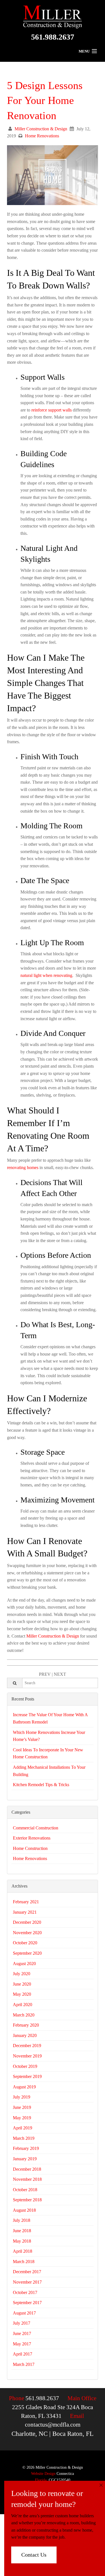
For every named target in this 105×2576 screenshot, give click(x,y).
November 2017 (27, 2282)
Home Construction (30, 1848)
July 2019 (22, 2097)
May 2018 (22, 2241)
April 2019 (23, 2128)
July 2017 (22, 2323)
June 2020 (22, 1984)
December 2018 (27, 2169)
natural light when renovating (46, 975)
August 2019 (24, 2087)
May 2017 (22, 2344)
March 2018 (24, 2262)
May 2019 (22, 2118)
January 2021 (25, 1912)
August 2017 (24, 2313)
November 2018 (27, 2179)
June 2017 (22, 2333)
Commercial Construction (36, 1828)
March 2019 (24, 2138)
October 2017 (25, 2292)
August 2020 (24, 1964)
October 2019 (25, 2066)
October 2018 (25, 2190)
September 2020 (27, 1953)
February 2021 (26, 1902)
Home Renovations (42, 136)
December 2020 (27, 1922)
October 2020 (25, 1943)
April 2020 (23, 2005)
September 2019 (27, 2076)
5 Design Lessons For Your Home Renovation (45, 100)
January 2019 (25, 2159)
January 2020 (25, 2035)
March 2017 (24, 2364)
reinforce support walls (52, 410)
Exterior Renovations (32, 1838)
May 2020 (22, 1994)
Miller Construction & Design (41, 129)
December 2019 (27, 2046)
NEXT (60, 1674)
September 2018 (27, 2200)
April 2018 (23, 2251)
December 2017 (27, 2272)
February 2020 (26, 2025)
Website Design (43, 2474)
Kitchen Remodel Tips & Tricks (41, 1785)
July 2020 (22, 1974)
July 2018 (22, 2220)
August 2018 (24, 2210)
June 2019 (22, 2107)
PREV (45, 1674)
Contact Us (34, 2555)
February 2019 (26, 2148)
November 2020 (27, 1933)
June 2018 (22, 2231)
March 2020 (24, 2015)
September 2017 (27, 2303)
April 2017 (23, 2354)
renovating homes (23, 1168)
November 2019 (27, 2056)
